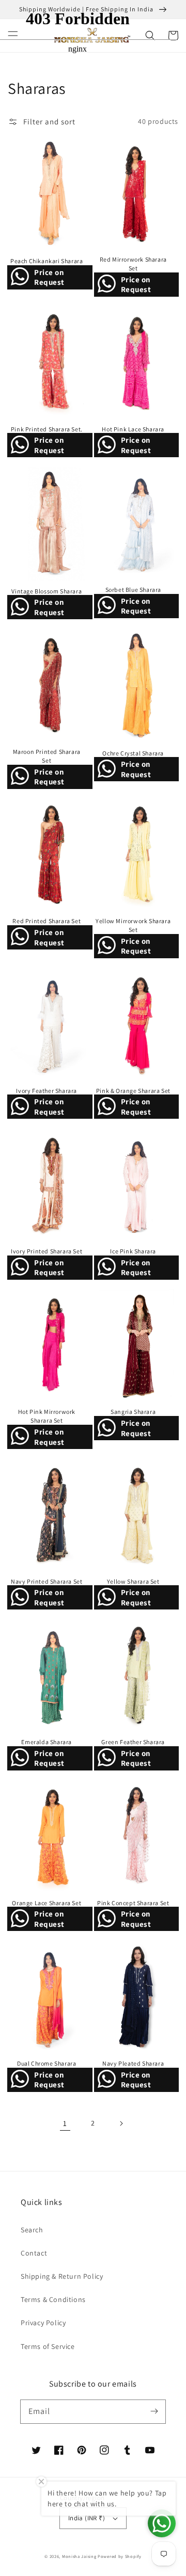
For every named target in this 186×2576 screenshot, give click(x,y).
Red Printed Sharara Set (47, 921)
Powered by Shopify (120, 2556)
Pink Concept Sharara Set (133, 1903)
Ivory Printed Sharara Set (47, 1251)
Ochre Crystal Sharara (133, 753)
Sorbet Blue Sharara (133, 590)
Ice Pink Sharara (133, 1251)
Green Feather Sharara (133, 1742)
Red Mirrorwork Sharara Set (133, 264)
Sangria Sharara (133, 1412)
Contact (34, 2253)
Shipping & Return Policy (62, 2276)
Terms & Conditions (53, 2299)
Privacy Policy (43, 2323)
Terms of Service (48, 2346)
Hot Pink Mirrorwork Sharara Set (47, 1416)
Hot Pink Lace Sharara (133, 429)
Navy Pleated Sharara (133, 2063)
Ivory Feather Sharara (47, 1091)
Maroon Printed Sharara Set (47, 756)
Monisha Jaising (79, 2556)
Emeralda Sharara (47, 1742)
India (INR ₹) (87, 2518)
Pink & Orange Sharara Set (133, 1091)
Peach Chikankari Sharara (47, 261)
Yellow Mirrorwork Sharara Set (133, 925)
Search (32, 2230)
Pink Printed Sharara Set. (47, 429)
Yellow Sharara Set (133, 1581)
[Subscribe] (154, 2411)
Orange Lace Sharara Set (47, 1903)
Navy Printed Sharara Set (47, 1581)
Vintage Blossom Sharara (47, 591)
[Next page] (121, 2123)
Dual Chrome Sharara (47, 2063)
